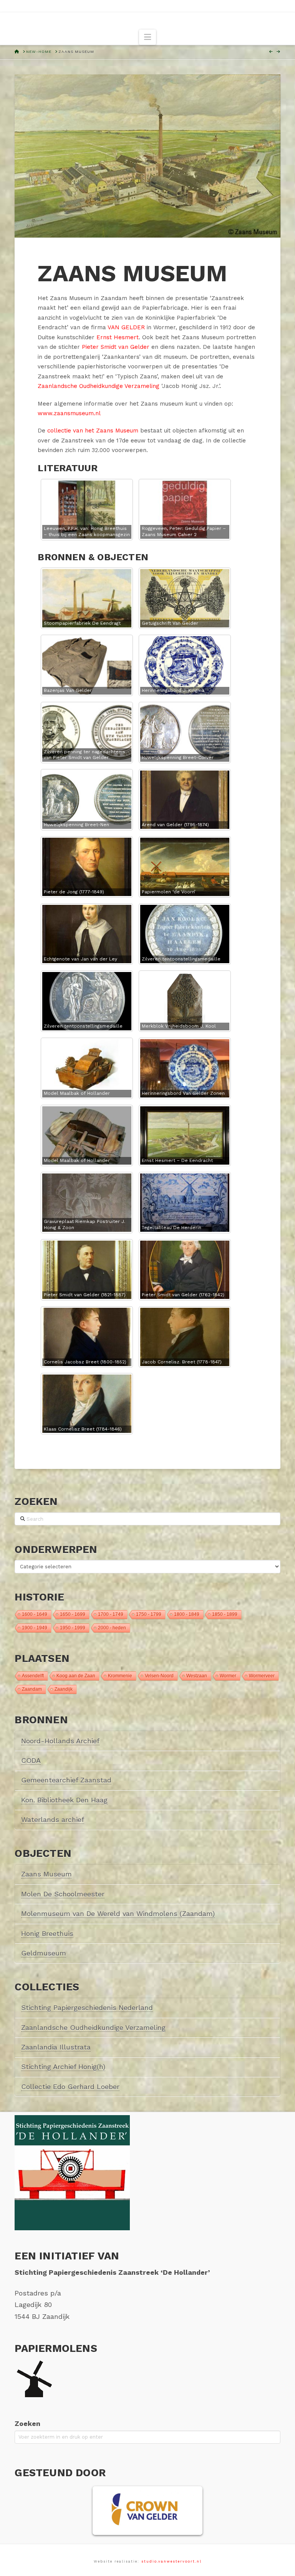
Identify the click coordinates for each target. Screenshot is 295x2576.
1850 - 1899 (225, 1614)
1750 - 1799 (149, 1614)
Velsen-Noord (159, 1676)
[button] (147, 37)
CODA (31, 1760)
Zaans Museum (46, 1874)
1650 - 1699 (73, 1614)
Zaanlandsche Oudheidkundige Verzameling (99, 386)
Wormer (228, 1676)
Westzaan (197, 1676)
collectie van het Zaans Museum (93, 431)
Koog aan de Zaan (76, 1676)
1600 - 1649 (35, 1614)
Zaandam (32, 1689)
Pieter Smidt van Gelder (116, 347)
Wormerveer (262, 1676)
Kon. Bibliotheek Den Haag (64, 1800)
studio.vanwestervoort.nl (172, 2561)
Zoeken (27, 2423)
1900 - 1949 (35, 1628)
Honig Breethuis (47, 1933)
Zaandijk (64, 1689)
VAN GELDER (126, 327)
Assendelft (33, 1676)
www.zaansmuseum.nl (69, 413)
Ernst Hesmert (118, 337)
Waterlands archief (53, 1819)
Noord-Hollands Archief (60, 1741)
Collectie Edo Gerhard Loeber (70, 2087)
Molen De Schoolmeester (63, 1894)
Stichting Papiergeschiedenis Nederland (87, 2007)
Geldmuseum (44, 1953)
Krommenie (120, 1676)
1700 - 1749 (111, 1614)
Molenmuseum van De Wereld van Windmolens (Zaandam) (118, 1913)
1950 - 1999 (73, 1628)
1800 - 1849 (187, 1614)
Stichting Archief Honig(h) (63, 2067)
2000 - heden (112, 1628)
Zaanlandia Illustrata (56, 2047)
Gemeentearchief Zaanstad (66, 1780)
